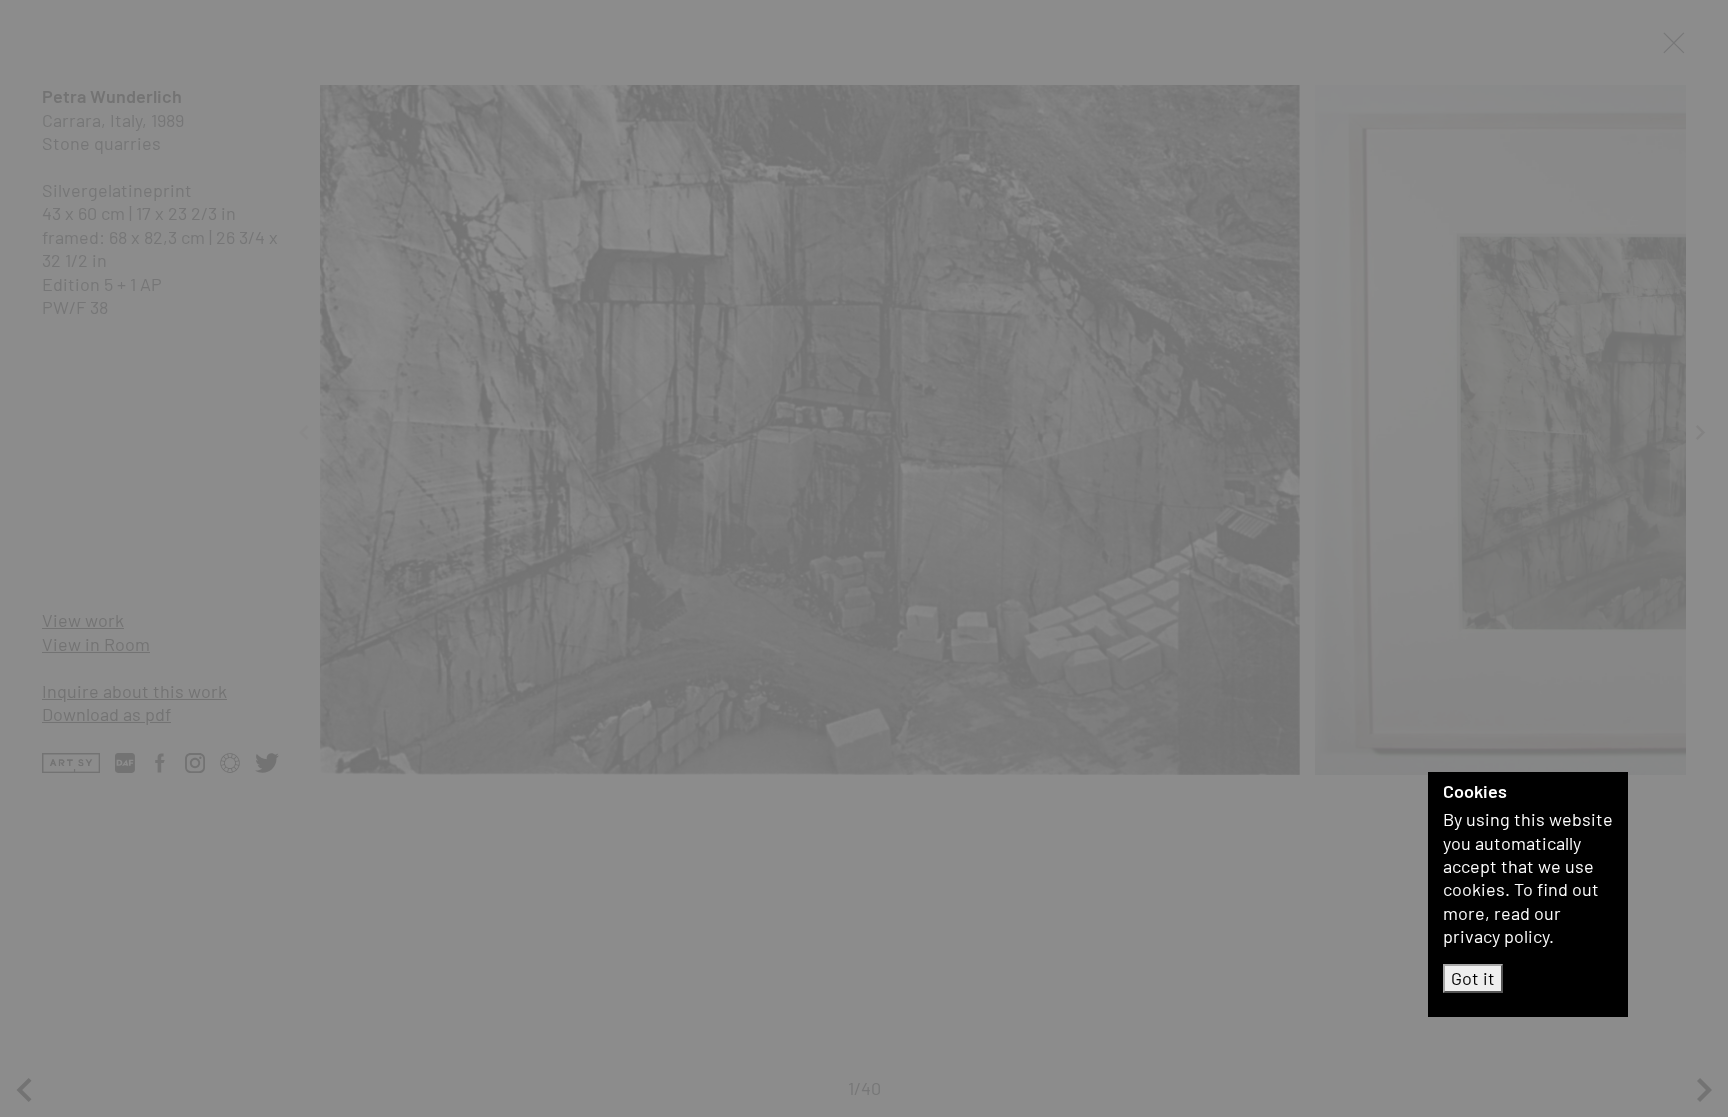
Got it (1473, 978)
